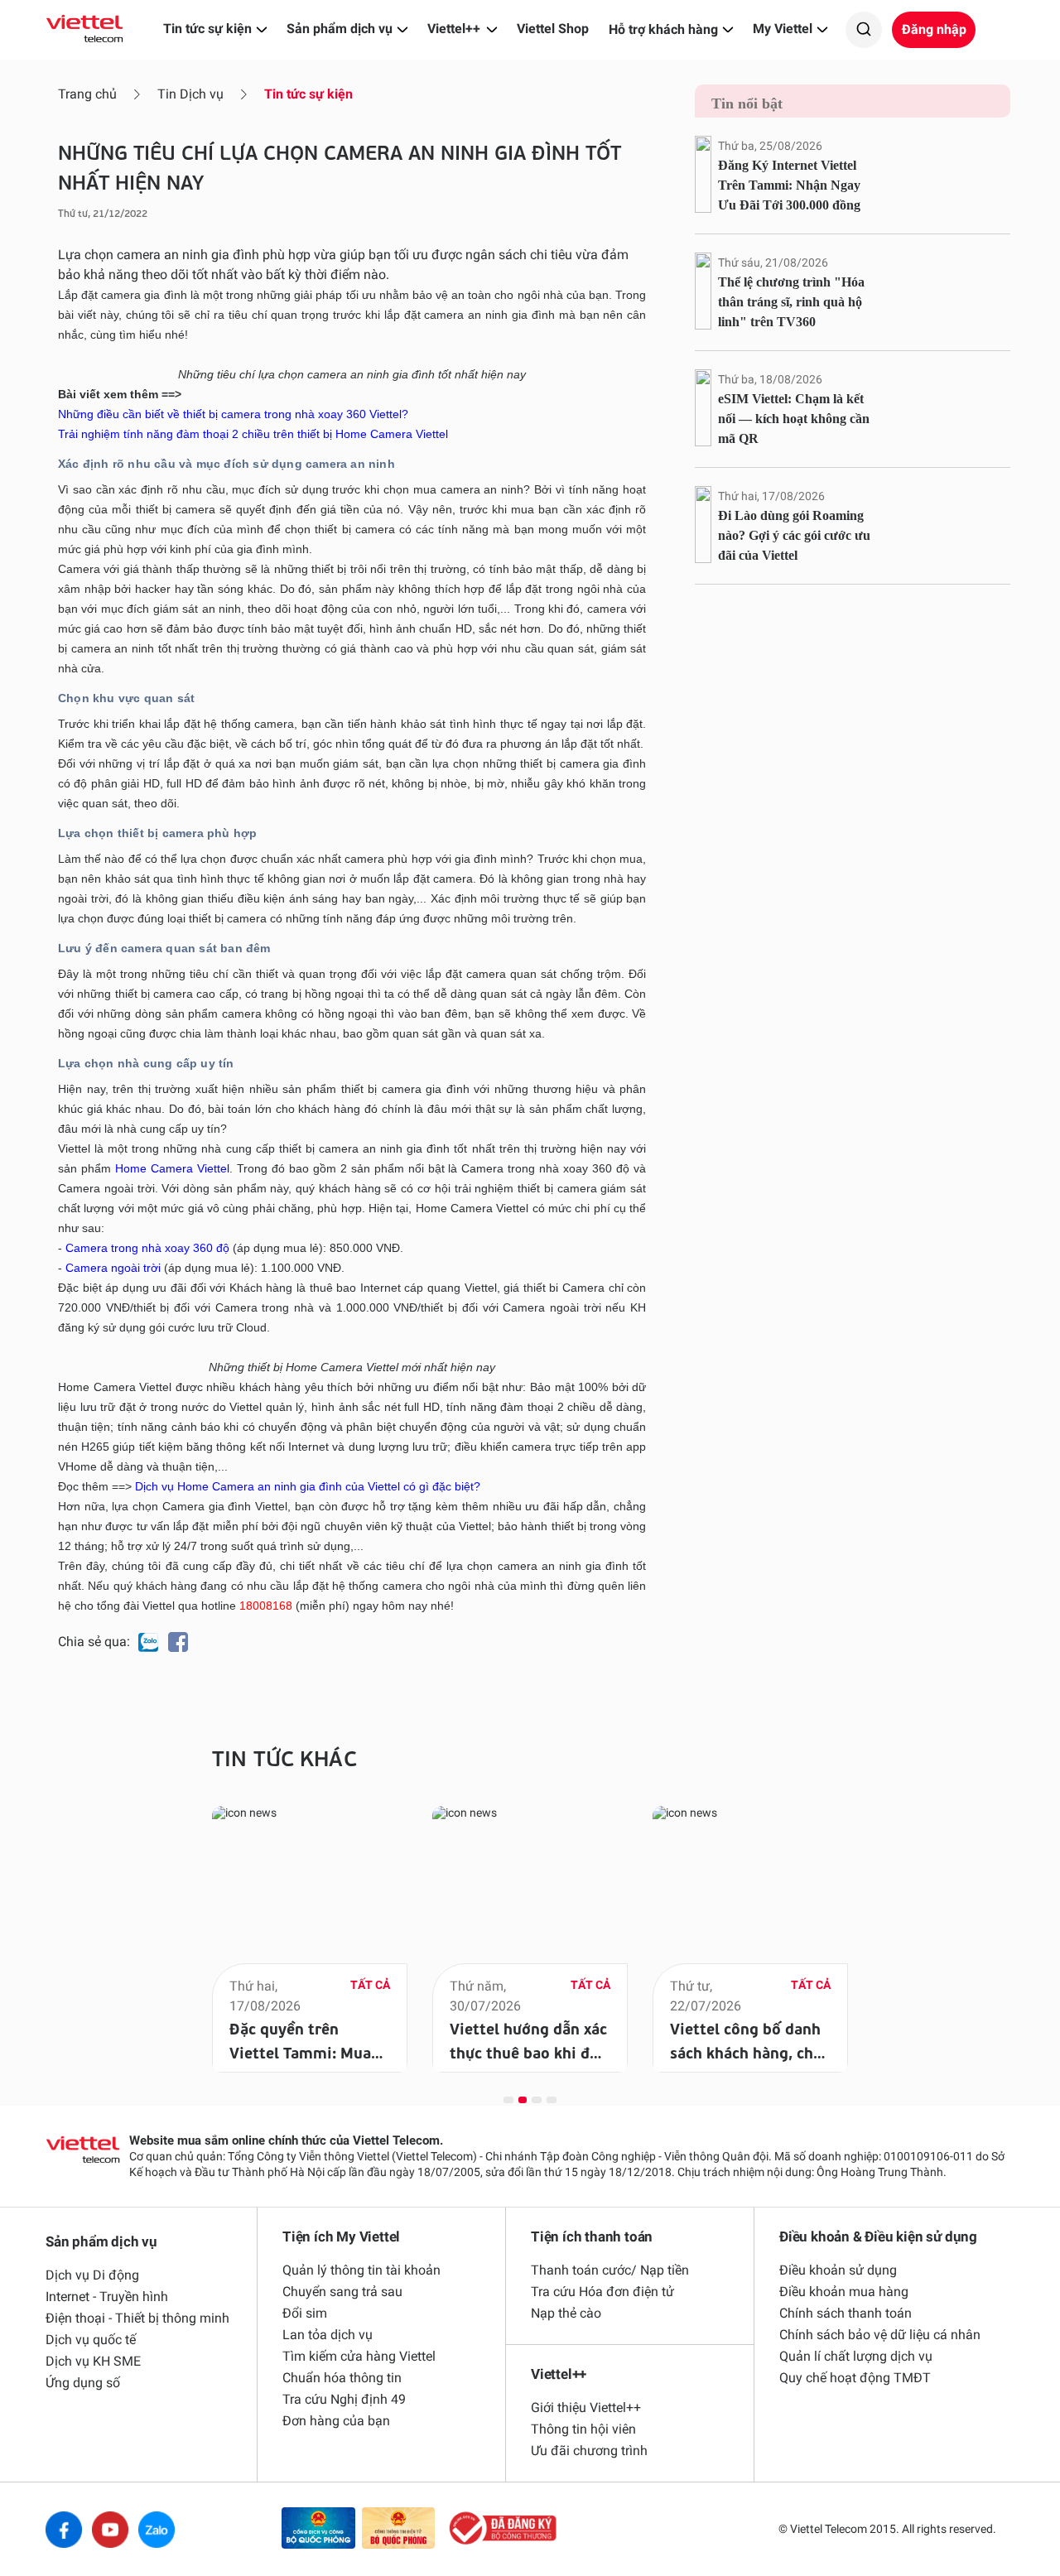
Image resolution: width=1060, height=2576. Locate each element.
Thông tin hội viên (583, 2429)
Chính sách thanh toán (846, 2313)
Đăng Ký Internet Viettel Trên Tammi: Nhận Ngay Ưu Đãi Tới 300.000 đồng (789, 185)
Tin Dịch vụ (190, 94)
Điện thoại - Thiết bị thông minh (137, 2318)
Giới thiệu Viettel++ (586, 2407)
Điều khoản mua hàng (844, 2292)
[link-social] (318, 2529)
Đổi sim (305, 2313)
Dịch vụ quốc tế (91, 2340)
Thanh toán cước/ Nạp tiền (610, 2270)
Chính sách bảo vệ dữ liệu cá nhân (880, 2335)
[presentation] (177, 1925)
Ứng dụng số (83, 2383)
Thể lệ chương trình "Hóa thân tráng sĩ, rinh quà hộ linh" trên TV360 (791, 302)
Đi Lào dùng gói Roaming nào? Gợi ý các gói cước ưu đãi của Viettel (794, 535)
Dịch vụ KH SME (93, 2361)
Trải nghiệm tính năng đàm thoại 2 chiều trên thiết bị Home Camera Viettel (253, 434)
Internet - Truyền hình (107, 2297)
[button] (508, 2099)
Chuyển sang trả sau (342, 2292)
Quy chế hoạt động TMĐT (855, 2378)
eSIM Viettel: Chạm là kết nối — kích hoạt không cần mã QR (794, 419)
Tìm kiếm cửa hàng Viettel (359, 2356)
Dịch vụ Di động (92, 2275)
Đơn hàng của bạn (336, 2421)
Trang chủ (87, 94)
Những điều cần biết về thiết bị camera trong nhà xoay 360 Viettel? (233, 414)
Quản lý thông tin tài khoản (361, 2270)
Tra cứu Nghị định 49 (344, 2399)
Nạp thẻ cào (566, 2313)
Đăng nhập (934, 29)
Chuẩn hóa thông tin (342, 2378)
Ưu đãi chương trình (589, 2451)
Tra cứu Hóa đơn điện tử (602, 2292)
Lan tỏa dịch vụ (328, 2335)
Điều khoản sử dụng (838, 2270)
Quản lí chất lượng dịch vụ (856, 2356)
